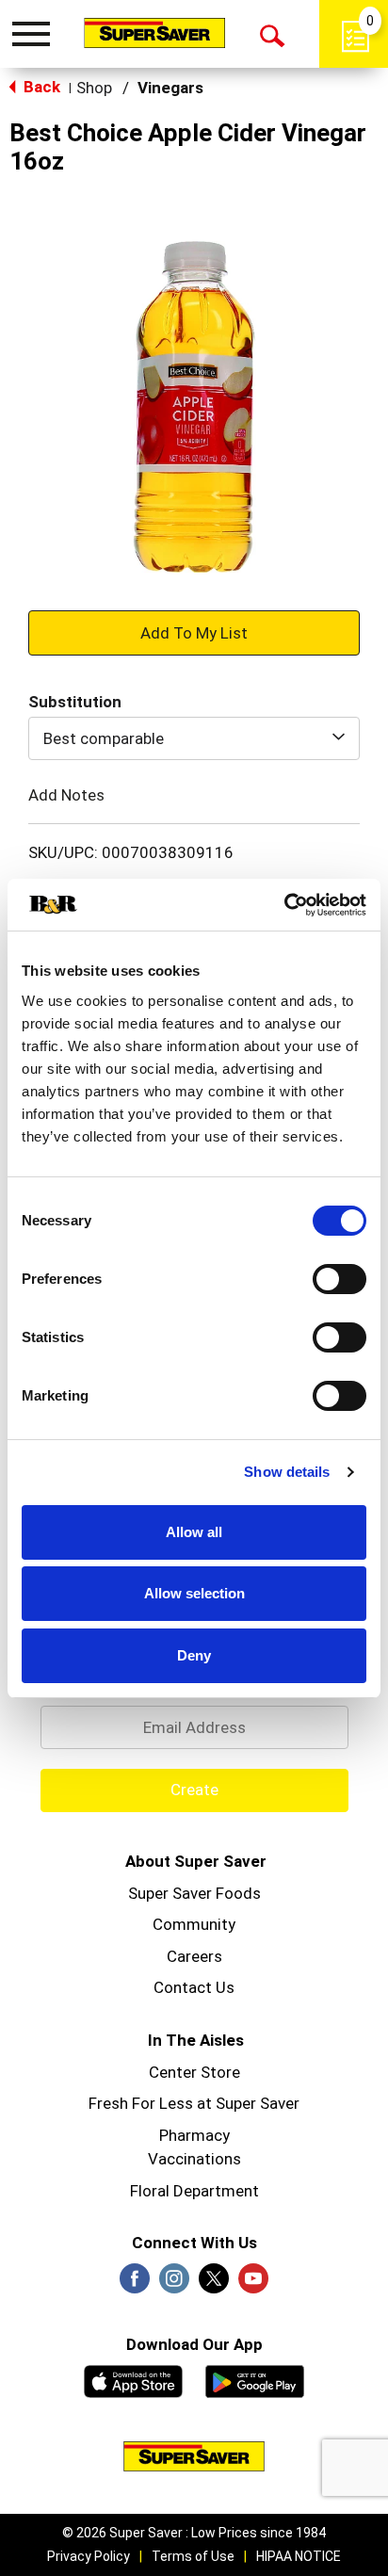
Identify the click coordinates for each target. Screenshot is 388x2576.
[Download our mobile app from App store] (133, 2379)
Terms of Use (193, 2556)
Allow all (194, 1532)
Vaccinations (194, 2159)
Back (40, 87)
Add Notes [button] (66, 795)
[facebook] (135, 2284)
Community (194, 1924)
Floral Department (194, 2191)
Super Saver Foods (194, 1893)
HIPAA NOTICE (299, 2556)
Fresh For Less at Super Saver (194, 2103)
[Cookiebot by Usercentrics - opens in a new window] (284, 905)
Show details (287, 1472)
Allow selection (194, 1593)
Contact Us (194, 1987)
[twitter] (214, 2284)
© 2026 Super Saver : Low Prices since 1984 (194, 2533)
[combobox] (194, 738)
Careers (194, 1956)
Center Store (194, 2072)
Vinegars (170, 88)
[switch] (339, 1279)
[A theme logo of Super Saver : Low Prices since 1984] (154, 32)
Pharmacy (194, 2135)
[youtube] (253, 2284)
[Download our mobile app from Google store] (255, 2379)
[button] (194, 632)
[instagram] (174, 2284)
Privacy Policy (89, 2556)
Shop (94, 88)
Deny (194, 1655)
